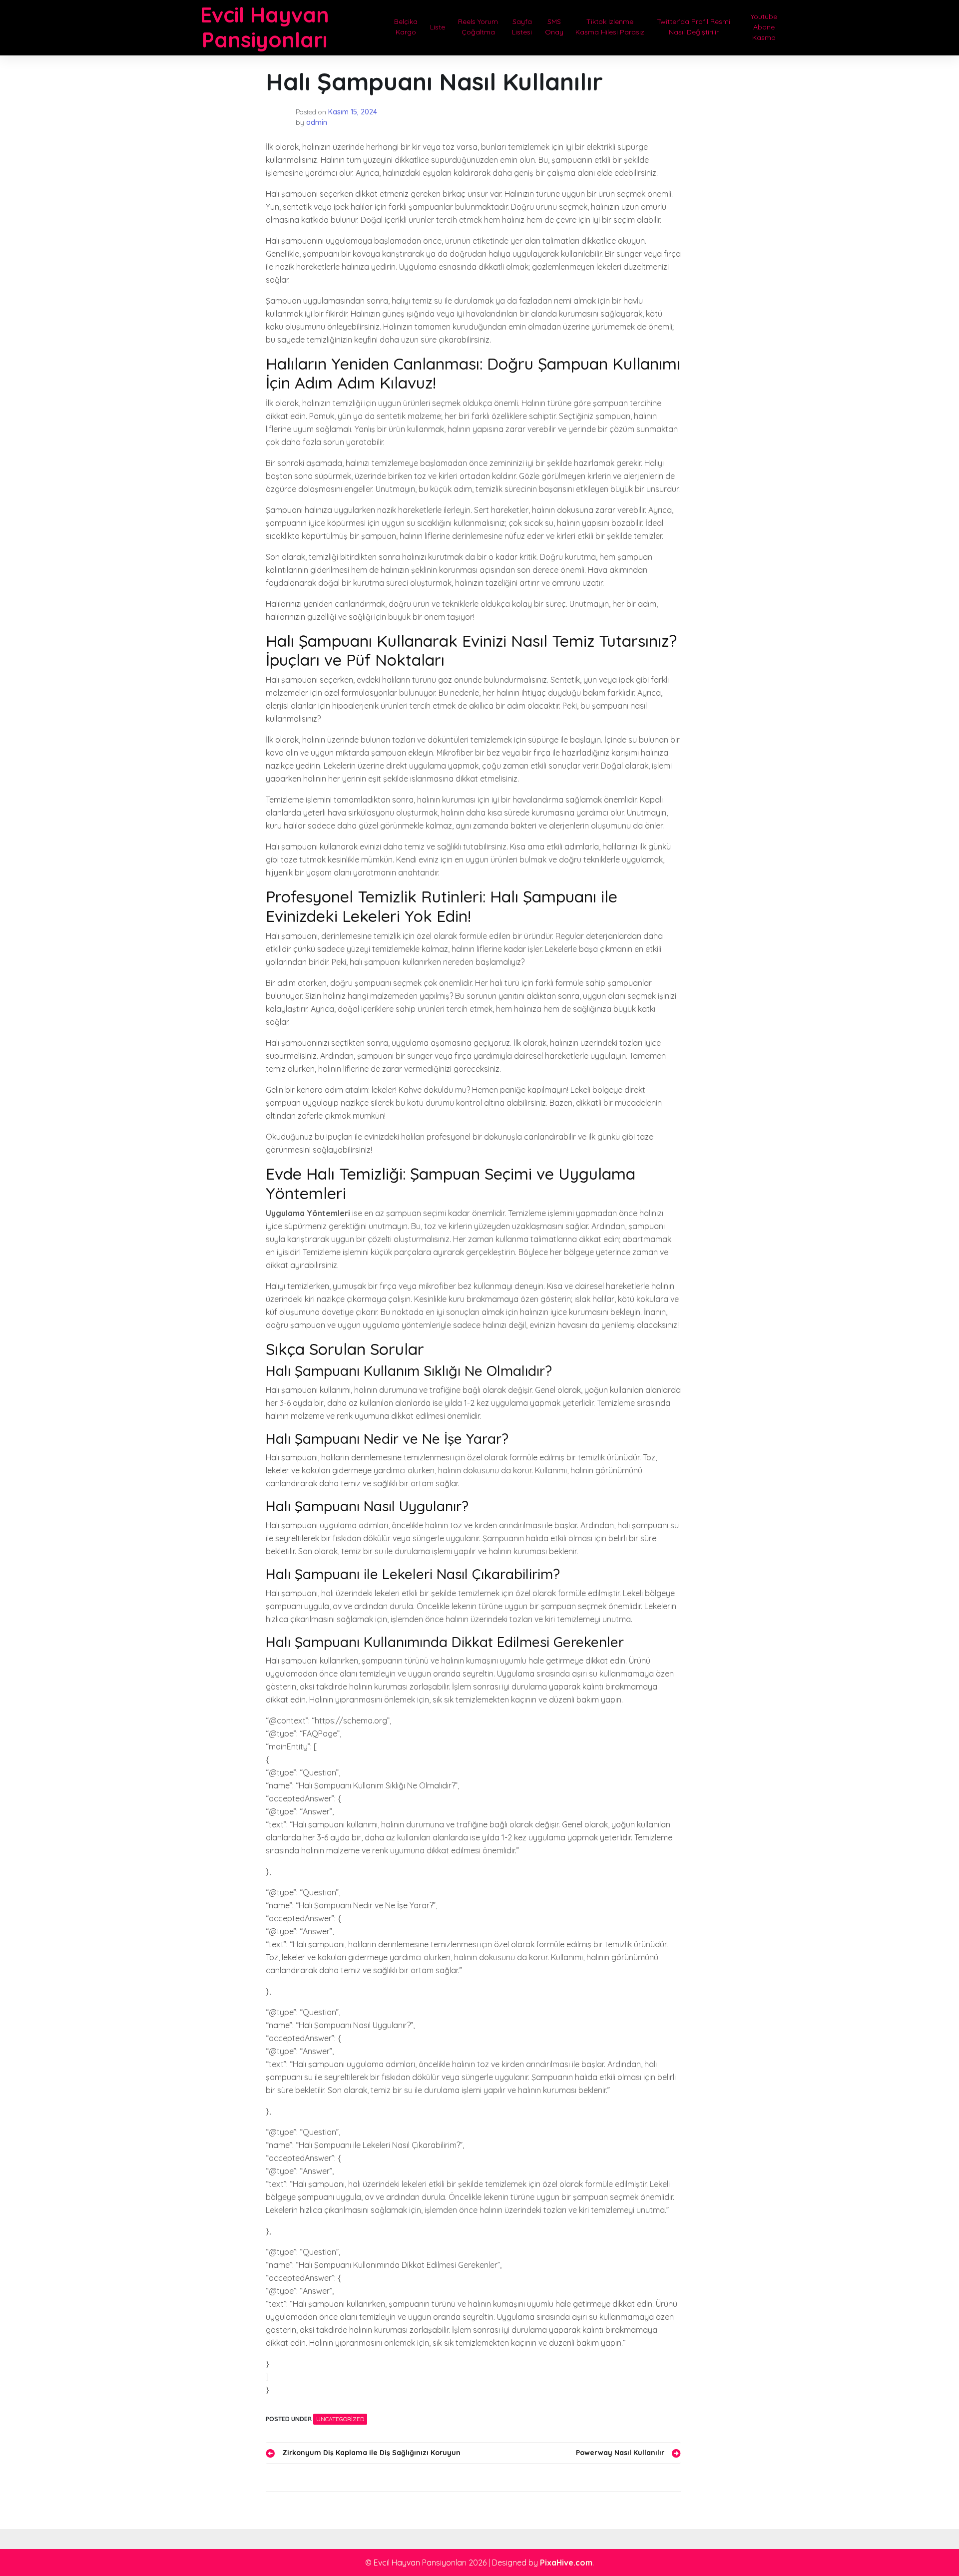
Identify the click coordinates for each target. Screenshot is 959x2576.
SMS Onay (554, 27)
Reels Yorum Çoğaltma (478, 27)
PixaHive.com (566, 2563)
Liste (438, 27)
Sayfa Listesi (522, 27)
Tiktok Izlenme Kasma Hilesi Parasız (610, 27)
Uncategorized (340, 2419)
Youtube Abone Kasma (764, 27)
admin (317, 122)
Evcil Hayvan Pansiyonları (265, 27)
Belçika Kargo (406, 27)
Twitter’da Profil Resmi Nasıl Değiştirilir (694, 27)
